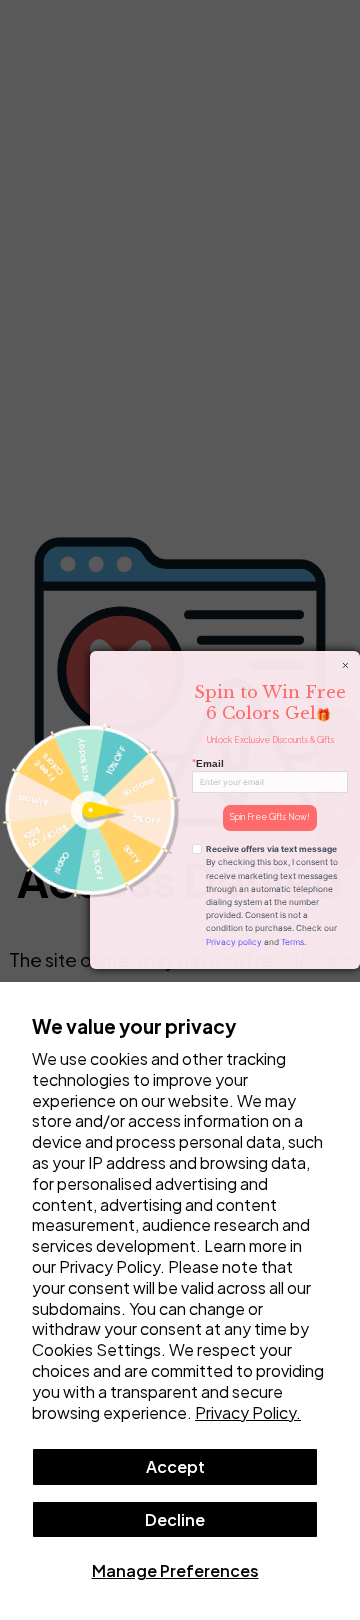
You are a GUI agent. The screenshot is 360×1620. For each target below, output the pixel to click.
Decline (175, 1519)
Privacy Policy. (248, 1412)
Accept (175, 1466)
